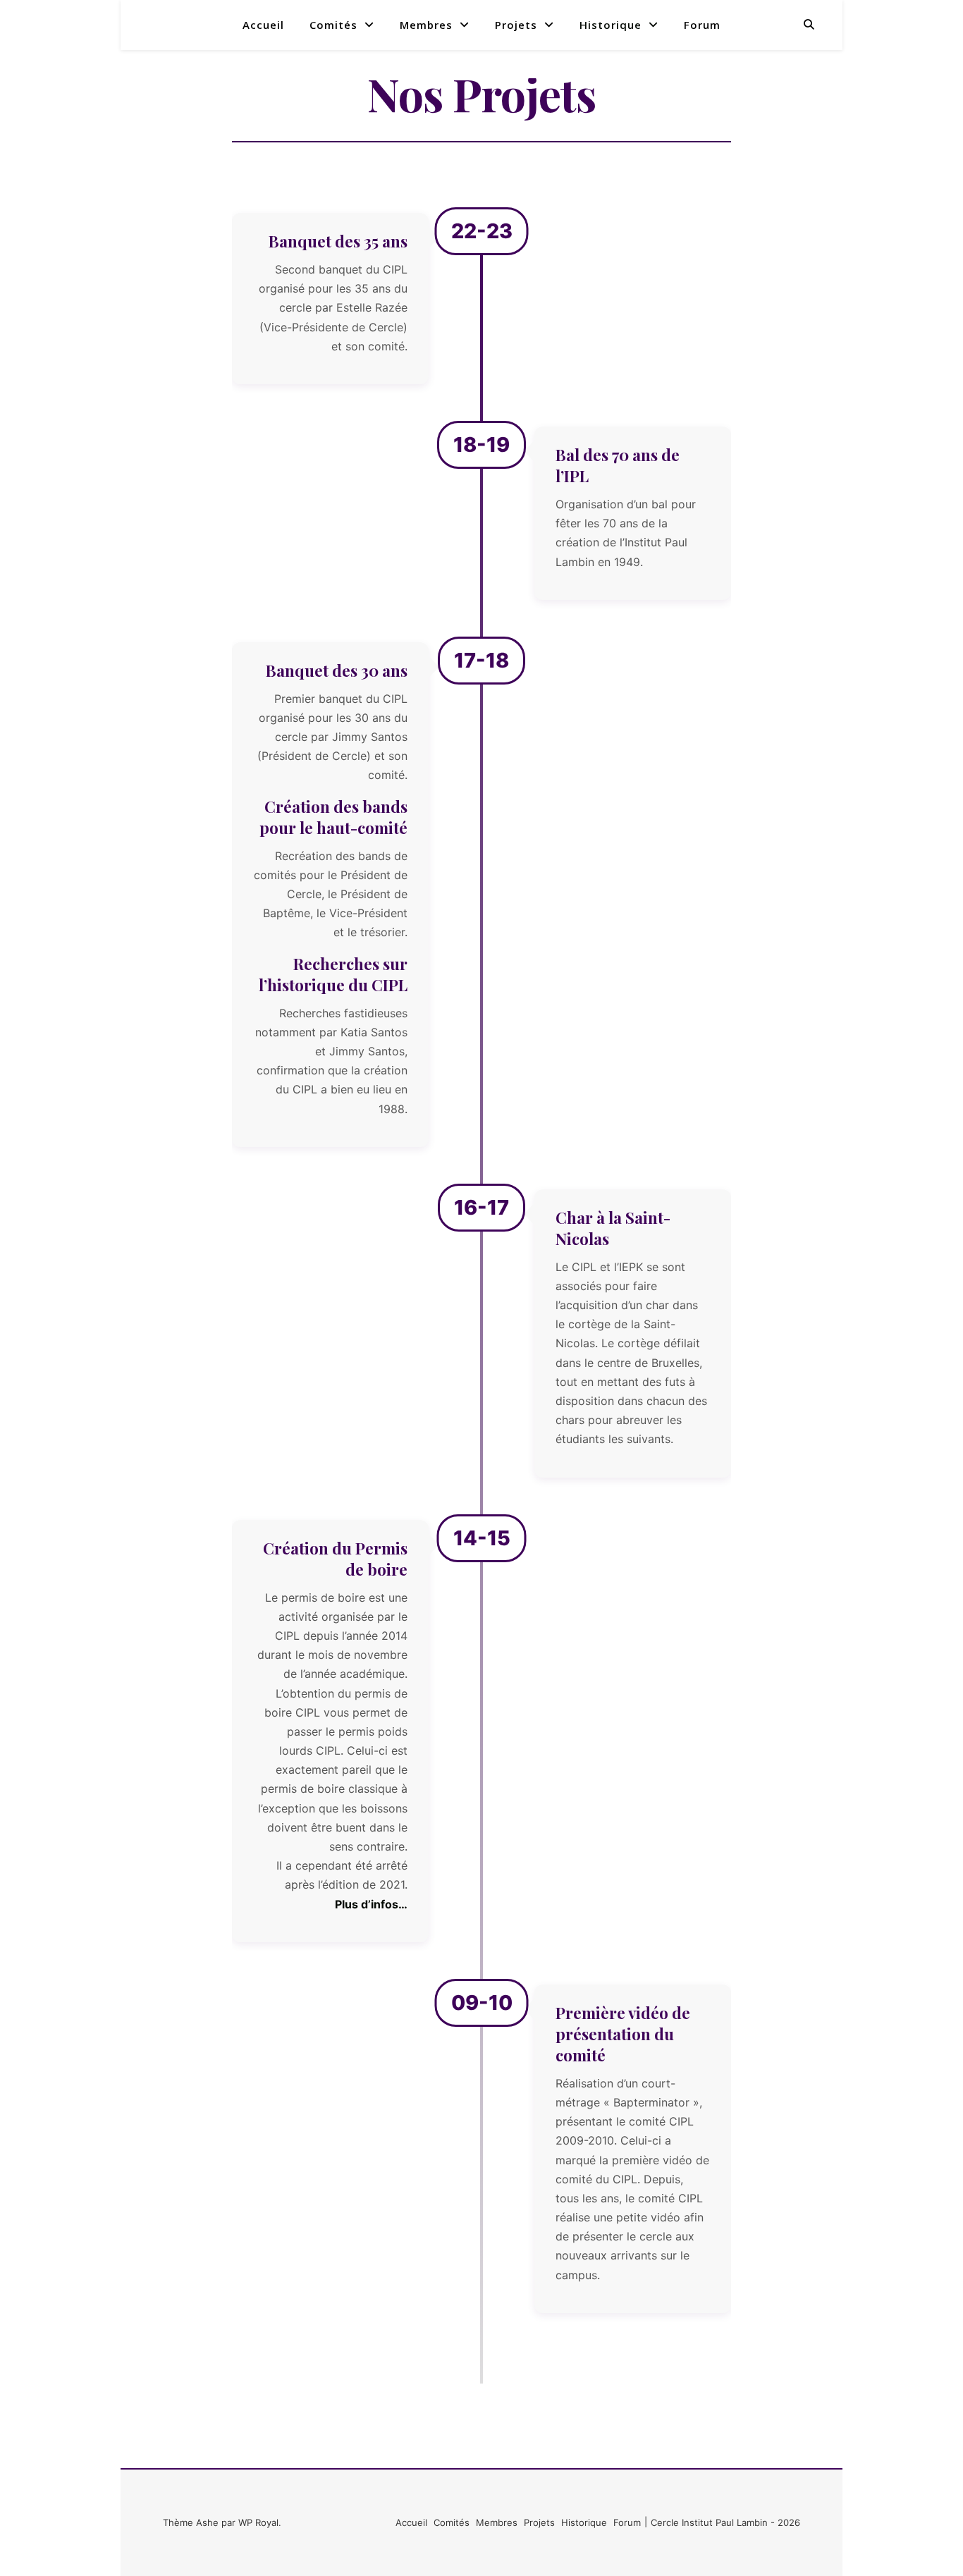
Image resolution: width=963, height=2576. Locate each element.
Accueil (263, 25)
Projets (516, 25)
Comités (333, 25)
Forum (702, 25)
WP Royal (258, 2522)
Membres (426, 25)
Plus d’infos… (371, 1904)
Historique (611, 25)
